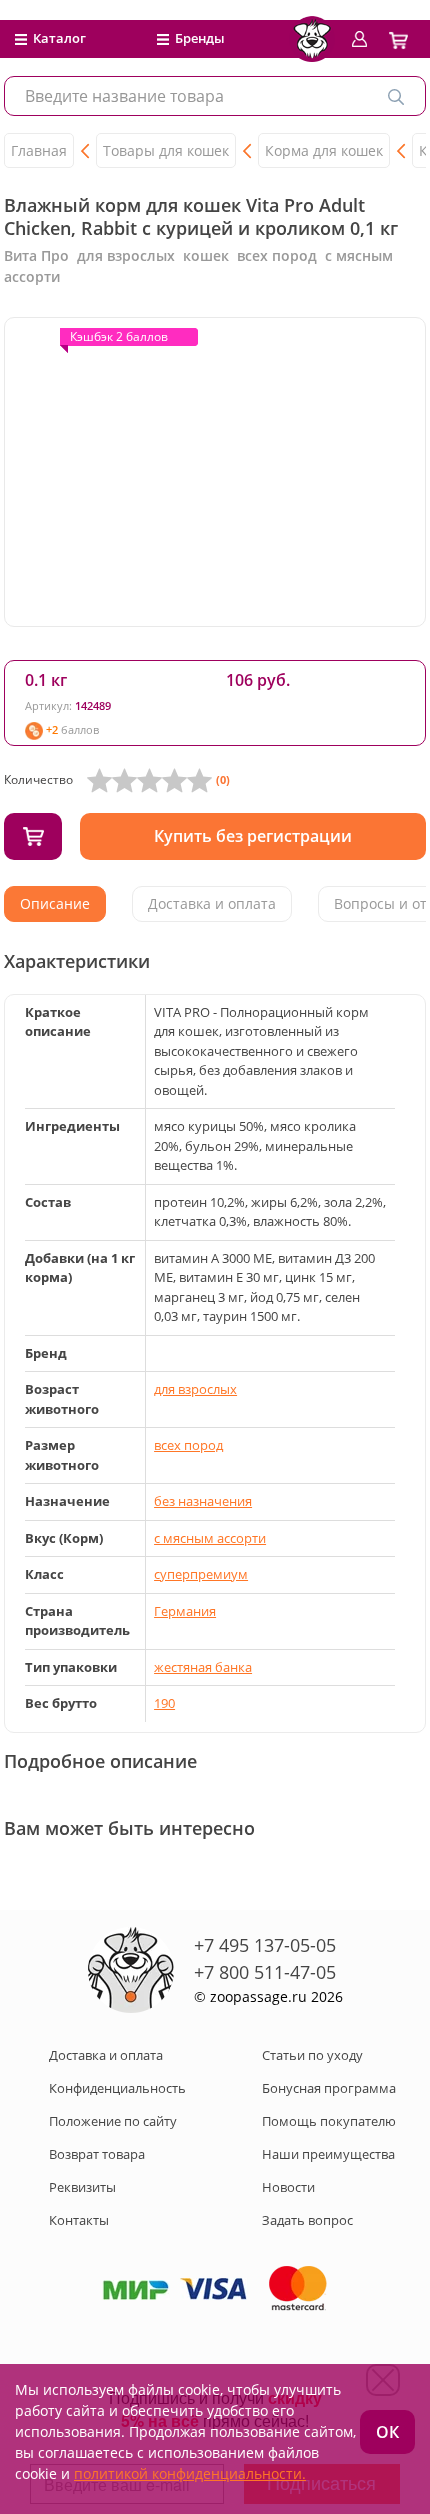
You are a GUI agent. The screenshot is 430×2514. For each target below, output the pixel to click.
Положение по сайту (113, 2121)
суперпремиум (201, 1574)
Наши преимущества (328, 2154)
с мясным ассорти (210, 1538)
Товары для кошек (166, 150)
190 (164, 1703)
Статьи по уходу (312, 2055)
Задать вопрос (307, 2220)
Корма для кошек (324, 150)
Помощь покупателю (329, 2121)
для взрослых (195, 1389)
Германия (185, 1611)
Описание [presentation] (55, 903)
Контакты (79, 2220)
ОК (387, 2432)
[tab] (55, 904)
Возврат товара (97, 2154)
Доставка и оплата (106, 2055)
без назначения (203, 1501)
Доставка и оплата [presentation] (212, 903)
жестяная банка (203, 1667)
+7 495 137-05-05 (265, 1945)
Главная (39, 150)
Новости (288, 2187)
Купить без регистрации (253, 836)
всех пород (188, 1445)
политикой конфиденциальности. (190, 2473)
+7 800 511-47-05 (265, 1972)
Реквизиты (82, 2187)
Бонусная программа (329, 2088)
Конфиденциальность (117, 2088)
